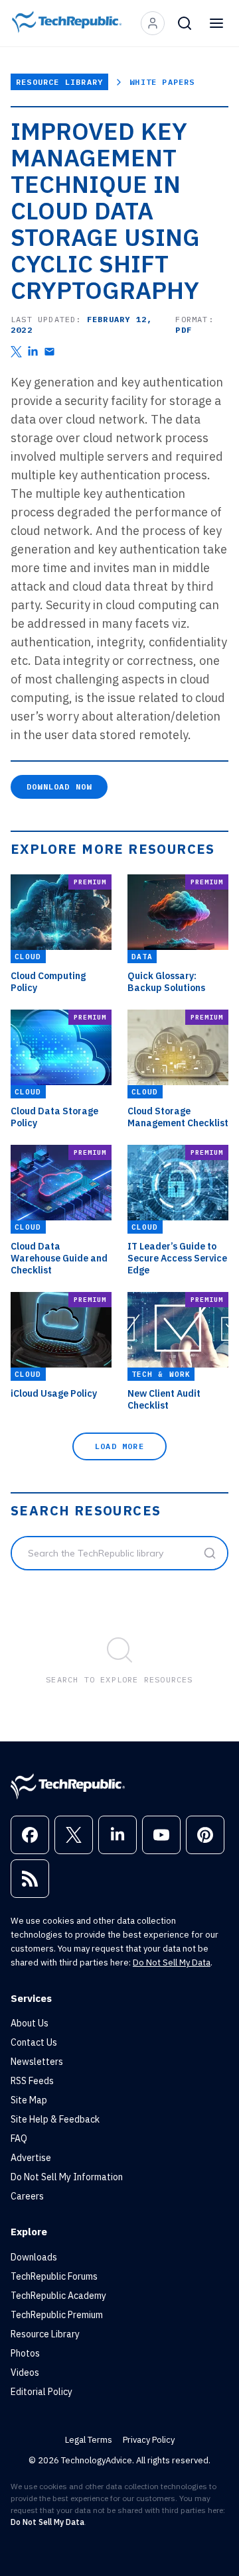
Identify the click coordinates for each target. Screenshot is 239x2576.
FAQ (19, 2138)
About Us (30, 2023)
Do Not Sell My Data (172, 1962)
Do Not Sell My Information (67, 2177)
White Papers (162, 82)
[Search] (185, 23)
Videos (25, 2372)
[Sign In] (153, 23)
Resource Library (59, 82)
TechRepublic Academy (58, 2296)
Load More (119, 1446)
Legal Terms (89, 2440)
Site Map (29, 2100)
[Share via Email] (49, 352)
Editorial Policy (41, 2392)
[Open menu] (216, 23)
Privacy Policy (149, 2440)
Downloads (34, 2257)
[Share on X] (16, 352)
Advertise (31, 2158)
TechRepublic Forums (54, 2276)
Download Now (59, 787)
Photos (25, 2353)
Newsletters (37, 2062)
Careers (27, 2196)
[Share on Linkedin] (33, 352)
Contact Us (34, 2042)
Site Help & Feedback (55, 2119)
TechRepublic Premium (57, 2315)
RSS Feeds (32, 2081)
